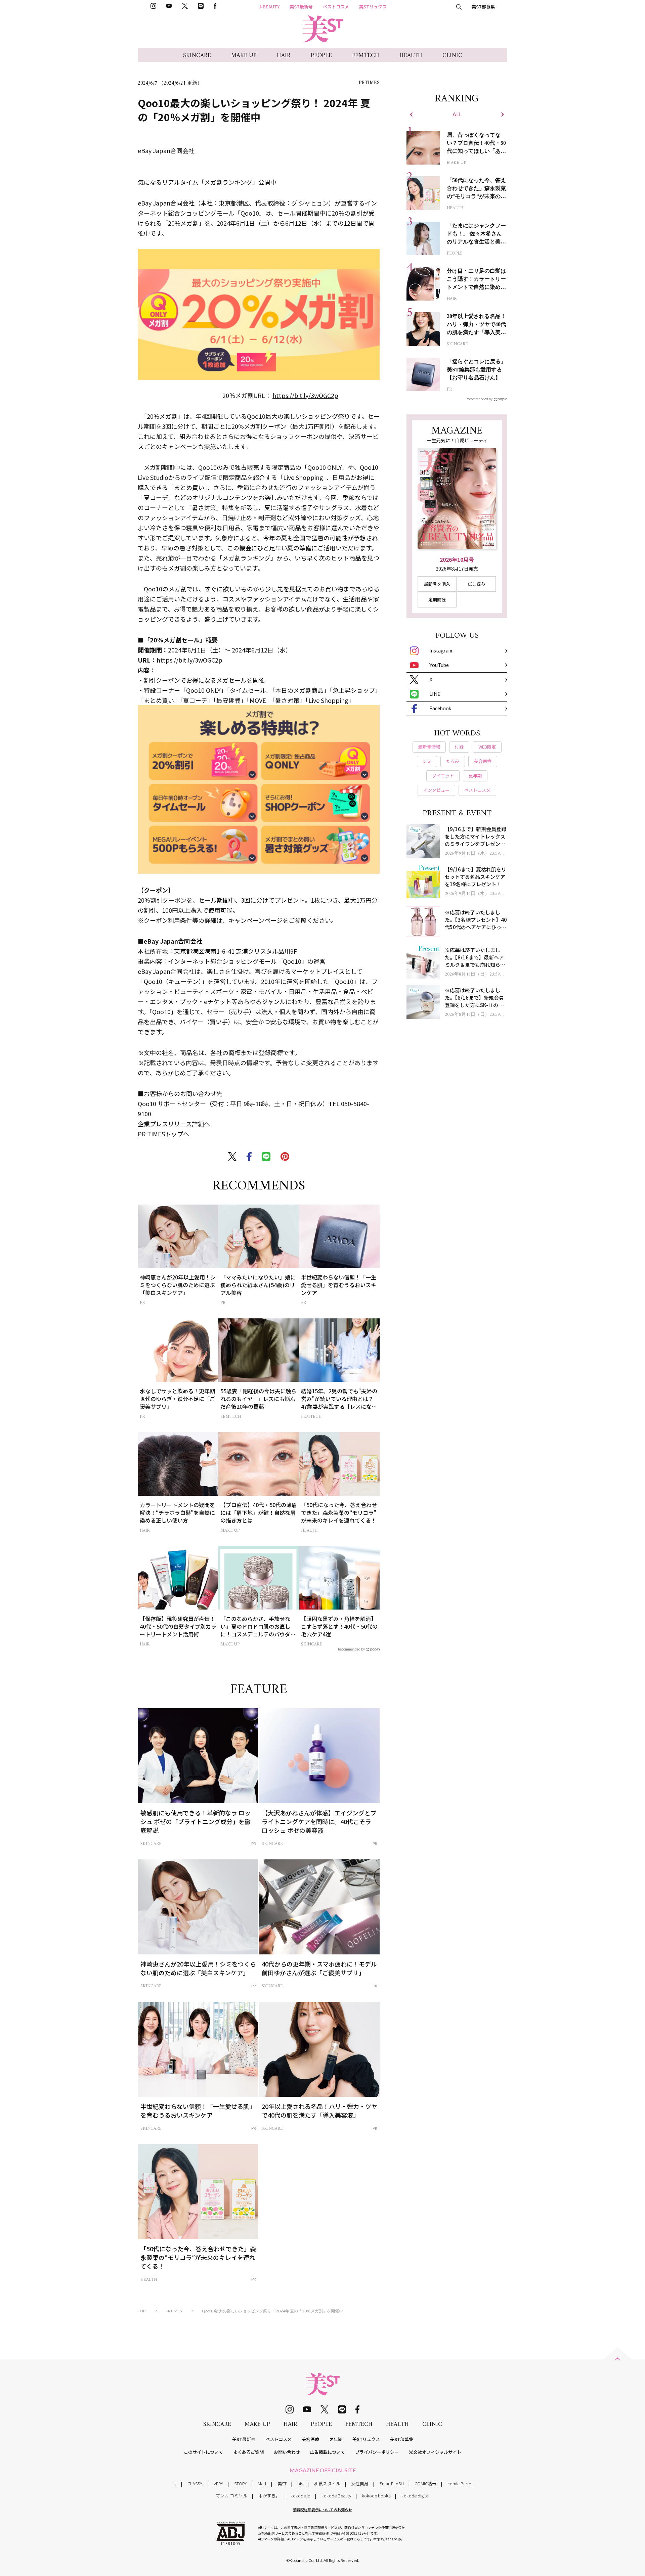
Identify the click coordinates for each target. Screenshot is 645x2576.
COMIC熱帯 (425, 2483)
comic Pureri (460, 2483)
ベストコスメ (336, 7)
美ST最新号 (301, 7)
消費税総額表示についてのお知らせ (322, 2510)
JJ (175, 2483)
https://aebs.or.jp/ (388, 2539)
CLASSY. (195, 2483)
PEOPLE (321, 56)
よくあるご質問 (248, 2452)
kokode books (376, 2496)
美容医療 (310, 2439)
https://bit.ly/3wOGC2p (305, 395)
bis (300, 2483)
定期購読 (437, 600)
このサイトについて (203, 2452)
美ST (282, 2483)
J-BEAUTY (269, 7)
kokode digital (415, 2496)
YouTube (439, 665)
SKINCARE (197, 56)
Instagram (441, 650)
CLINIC (452, 56)
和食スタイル (327, 2483)
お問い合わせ (287, 2452)
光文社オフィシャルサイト (435, 2452)
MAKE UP (244, 56)
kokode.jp (300, 2496)
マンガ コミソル (231, 2496)
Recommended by (351, 1649)
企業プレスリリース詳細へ (174, 1124)
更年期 (336, 2439)
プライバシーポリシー (377, 2452)
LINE (435, 694)
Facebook (440, 708)
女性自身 (360, 2483)
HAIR (284, 56)
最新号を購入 (437, 584)
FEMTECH (366, 56)
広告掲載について (328, 2452)
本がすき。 (269, 2496)
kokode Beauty (336, 2496)
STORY (241, 2483)
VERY (218, 2483)
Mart (262, 2483)
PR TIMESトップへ (163, 1134)
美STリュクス (373, 7)
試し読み (476, 584)
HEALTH (411, 56)
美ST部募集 (483, 7)
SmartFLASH (392, 2483)
